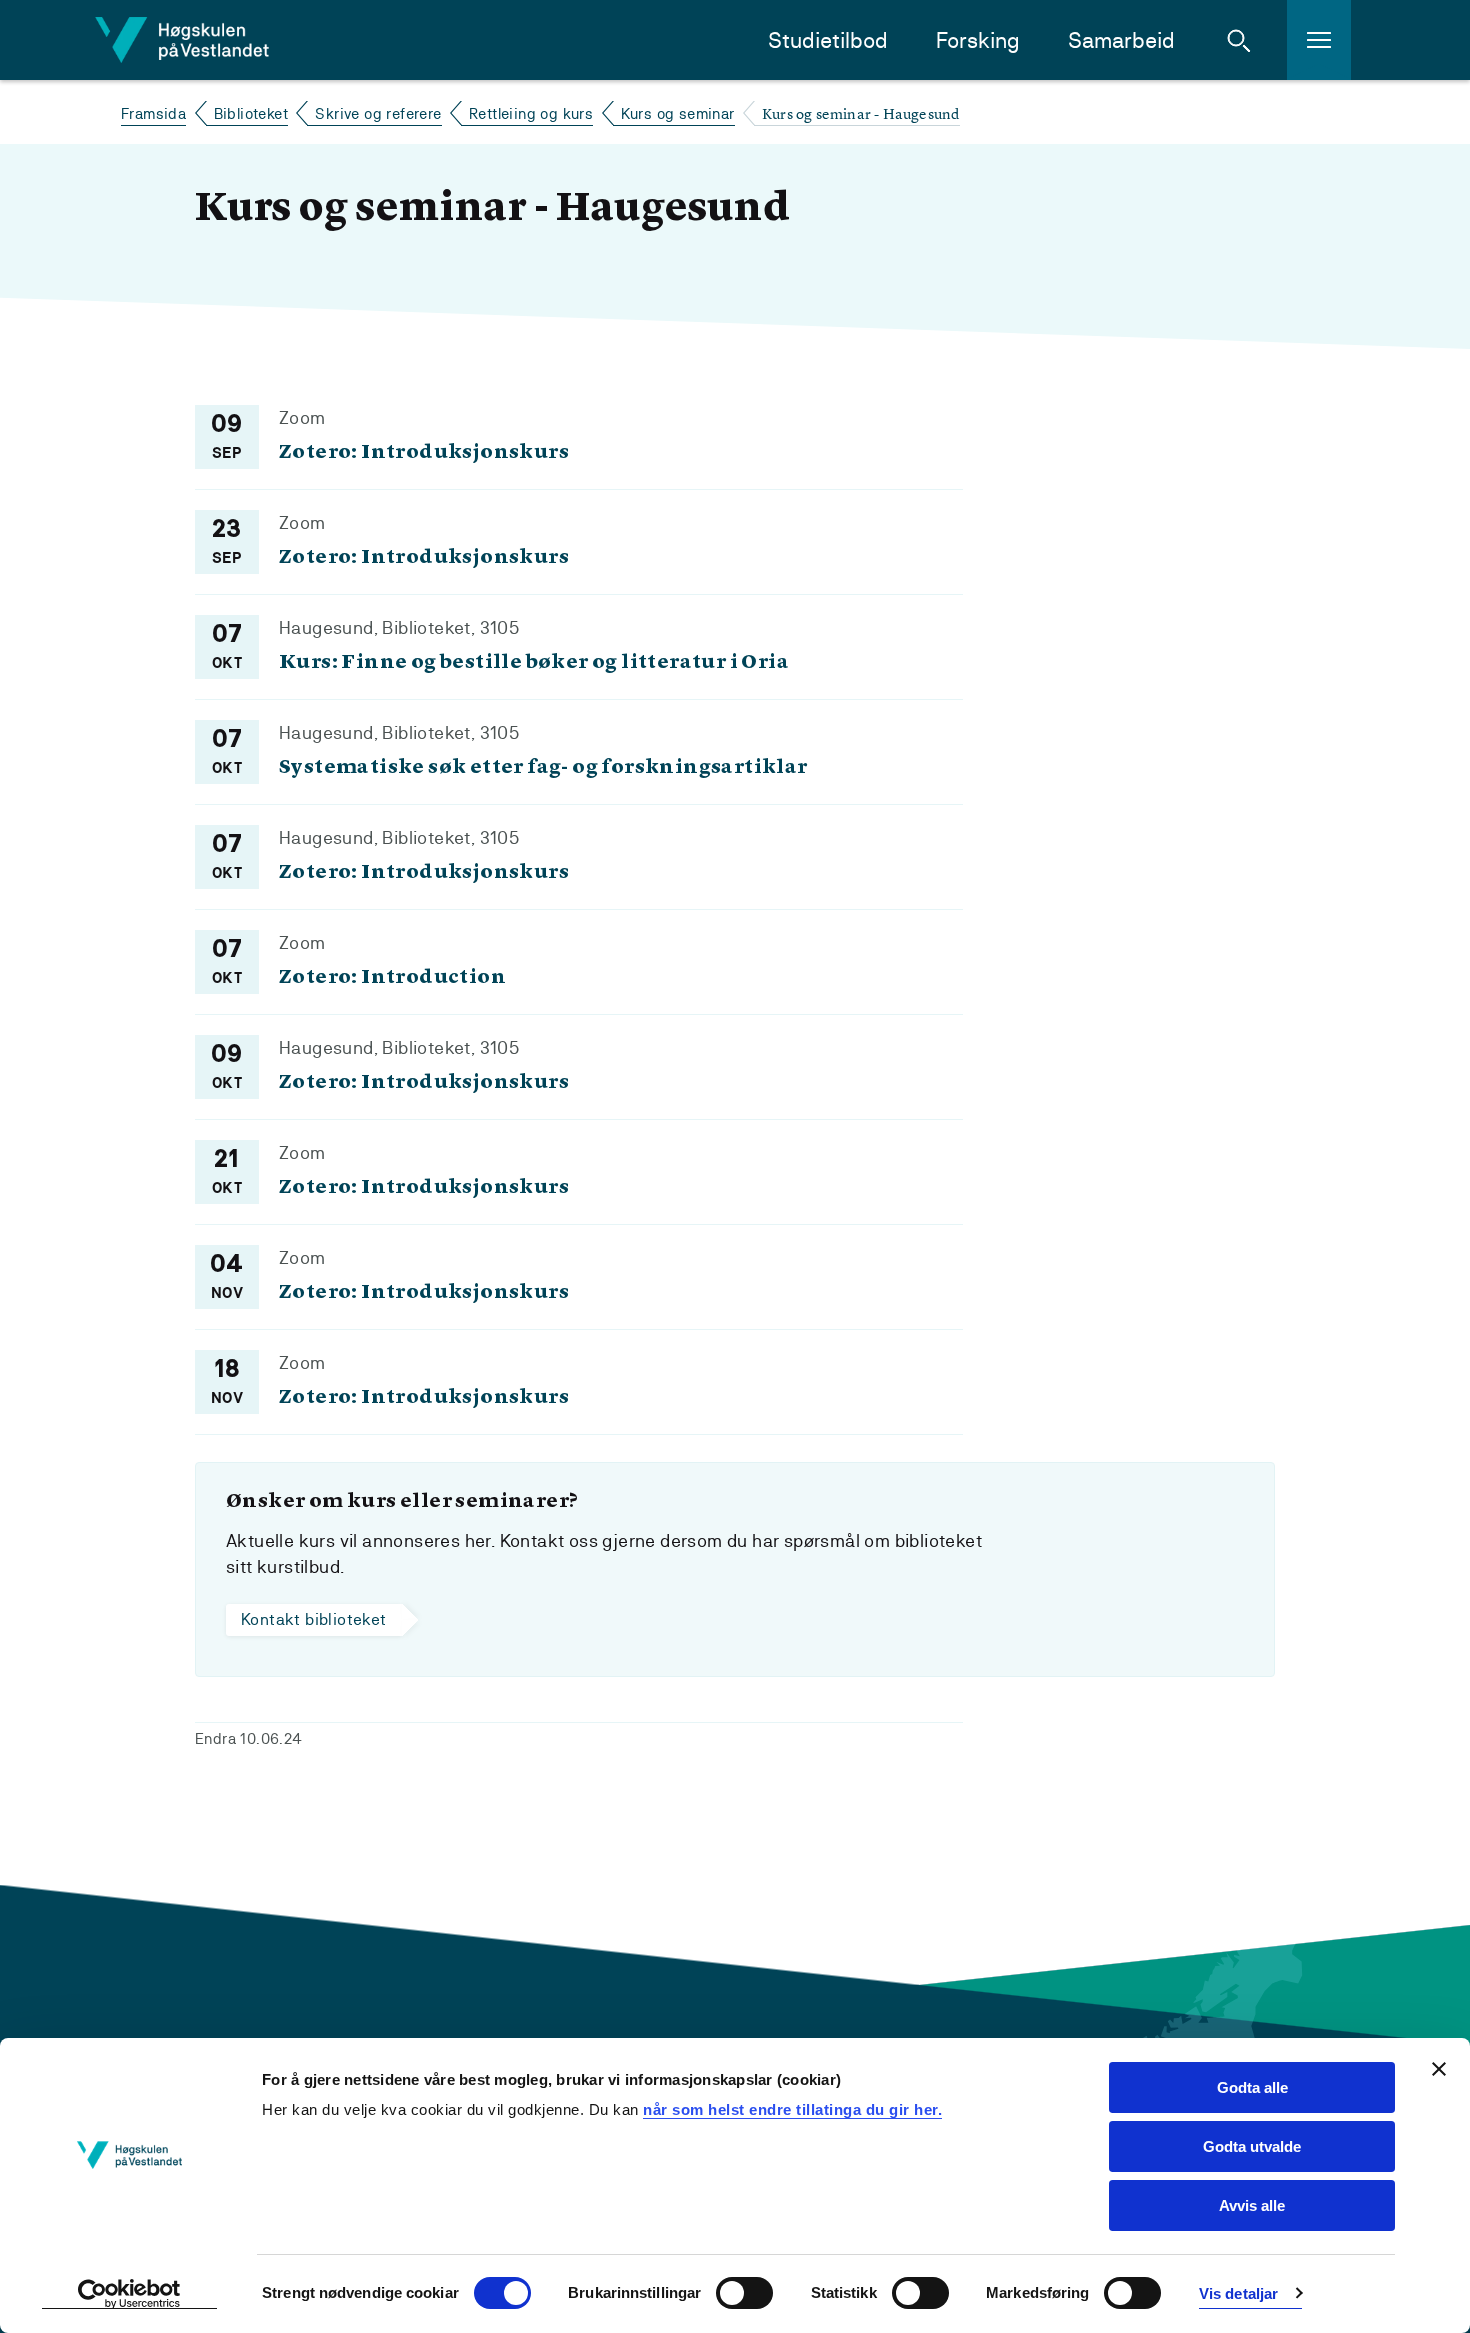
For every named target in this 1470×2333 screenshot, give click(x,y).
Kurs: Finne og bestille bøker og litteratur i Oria (534, 663)
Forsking (978, 40)
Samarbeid (1121, 40)
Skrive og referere (378, 113)
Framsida (153, 113)
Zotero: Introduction (392, 978)
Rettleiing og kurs (531, 113)
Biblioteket (251, 113)
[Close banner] (1439, 2069)
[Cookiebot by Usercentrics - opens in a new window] (129, 2294)
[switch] (744, 2293)
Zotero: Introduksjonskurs (424, 453)
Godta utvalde (1252, 2146)
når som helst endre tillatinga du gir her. (792, 2109)
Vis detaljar (1238, 2293)
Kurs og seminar (678, 113)
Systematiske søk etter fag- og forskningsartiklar (543, 768)
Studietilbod (828, 40)
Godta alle (1252, 2087)
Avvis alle (1252, 2205)
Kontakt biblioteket (314, 1619)
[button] (1239, 40)
